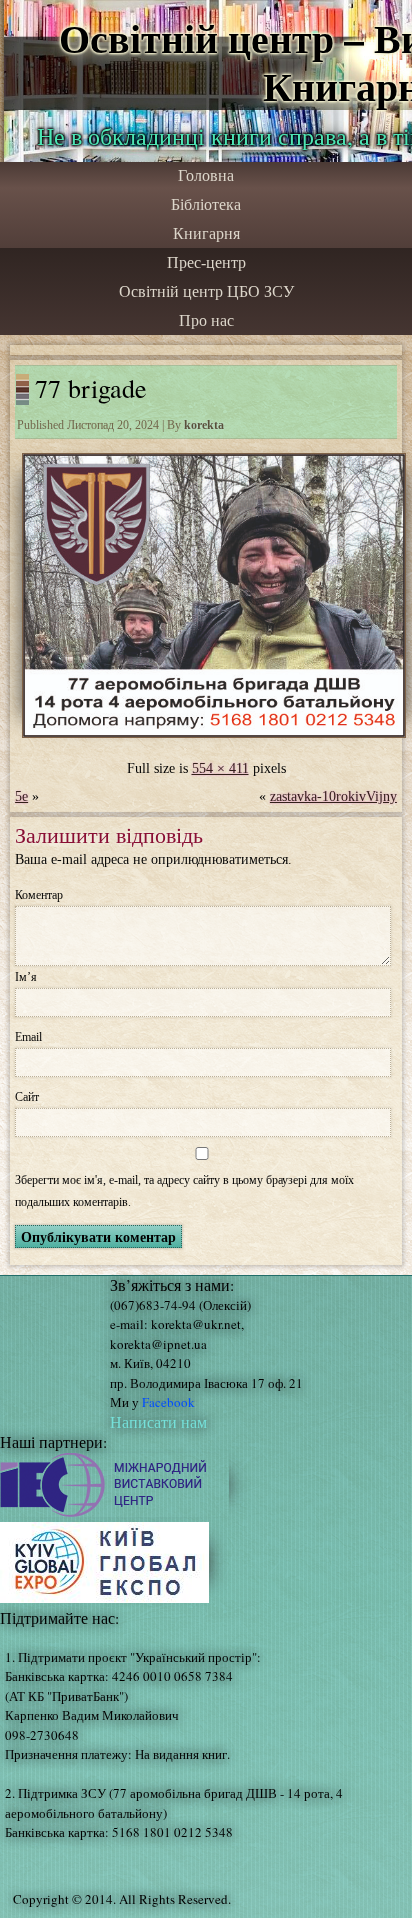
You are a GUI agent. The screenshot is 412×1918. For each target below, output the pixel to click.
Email (28, 1037)
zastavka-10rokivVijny (333, 796)
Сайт (27, 1097)
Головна (206, 175)
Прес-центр (206, 262)
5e (21, 796)
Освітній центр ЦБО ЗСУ (206, 291)
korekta (204, 425)
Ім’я (26, 977)
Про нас (206, 320)
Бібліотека (206, 204)
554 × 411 (220, 768)
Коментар (39, 895)
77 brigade (91, 388)
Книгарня (206, 233)
